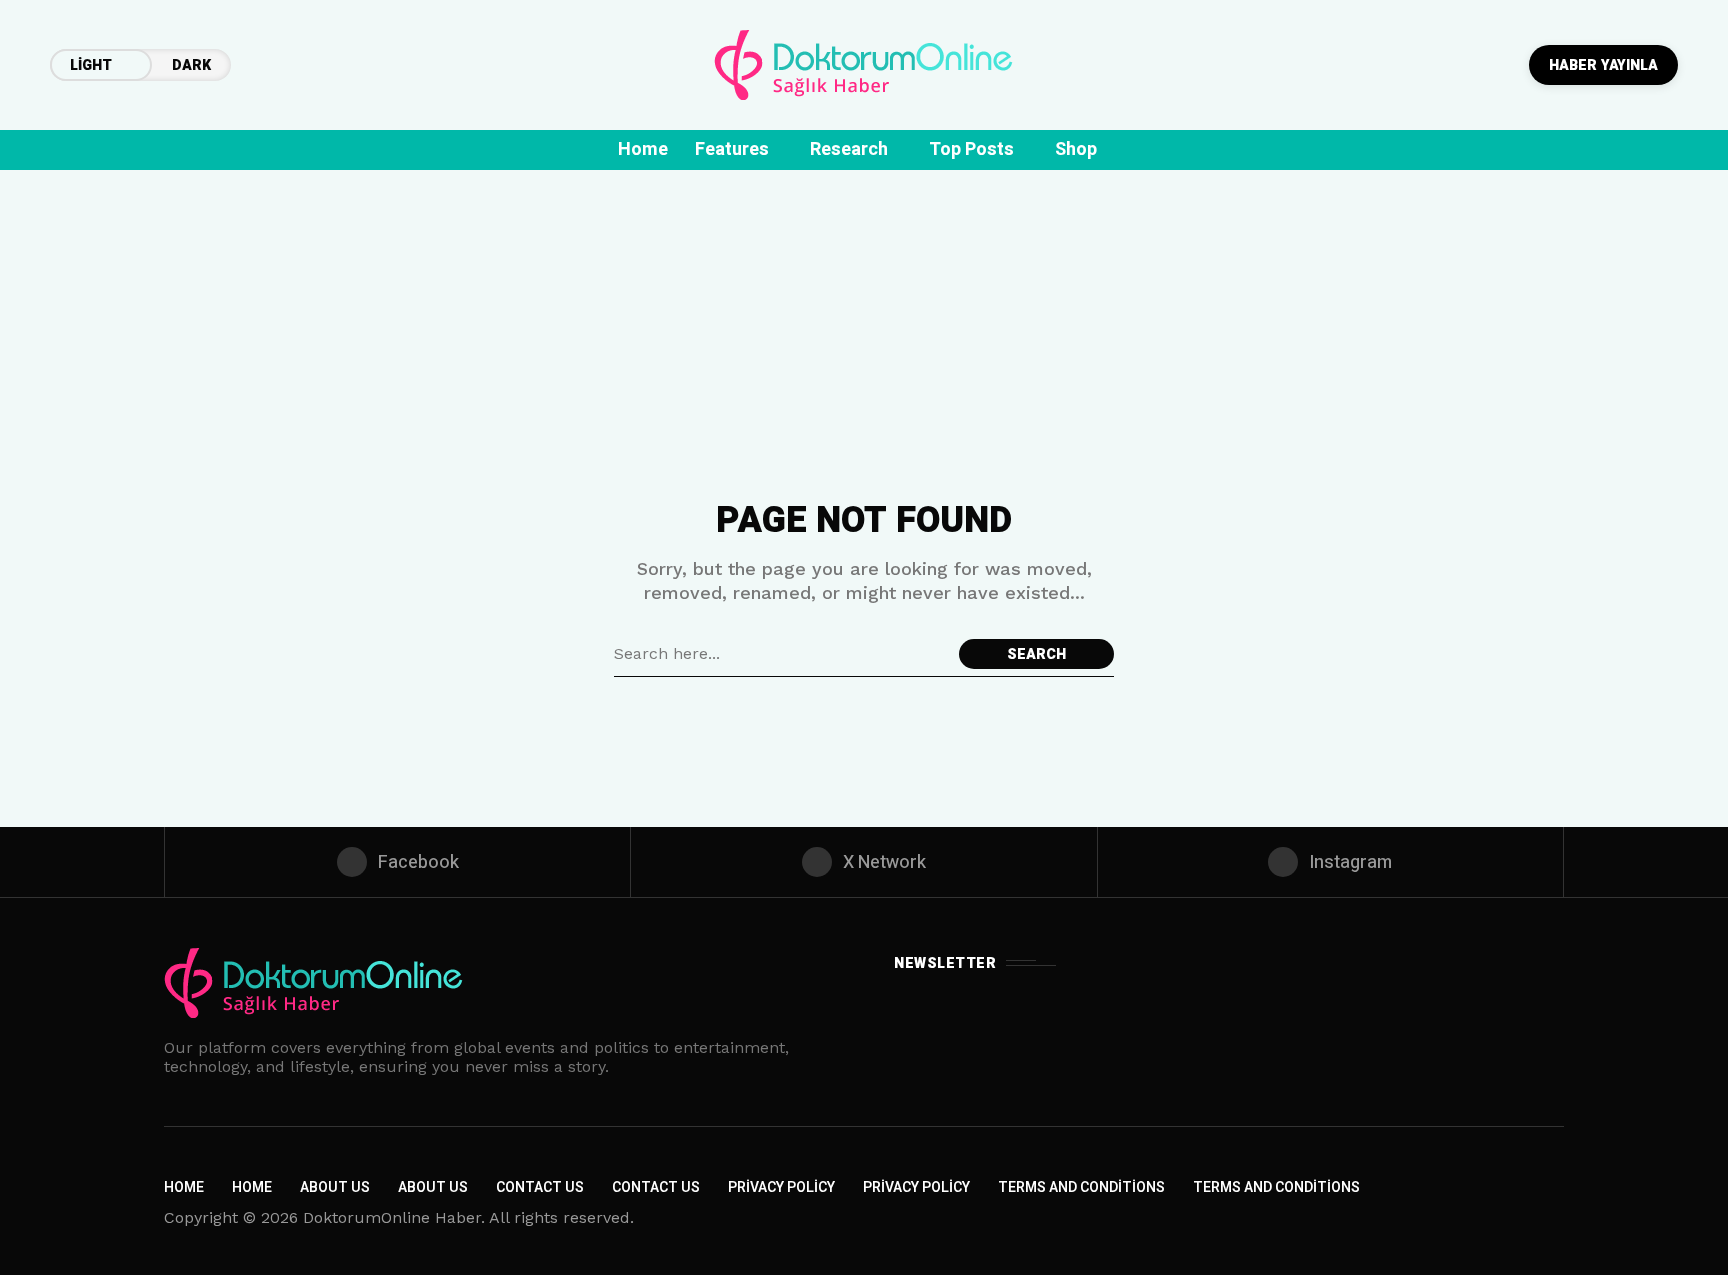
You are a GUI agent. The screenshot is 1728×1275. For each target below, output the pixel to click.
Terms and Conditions (1081, 1187)
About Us (335, 1187)
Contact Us (540, 1187)
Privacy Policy (781, 1187)
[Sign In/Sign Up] (1648, 230)
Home (184, 1187)
